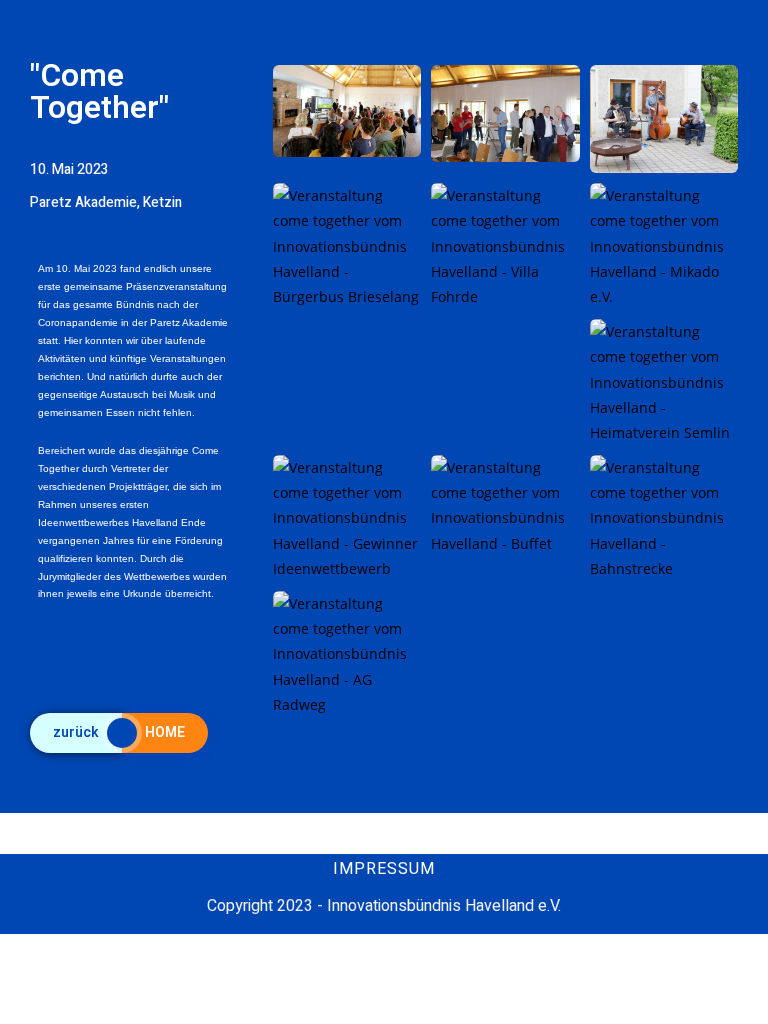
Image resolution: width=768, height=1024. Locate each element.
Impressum (384, 869)
